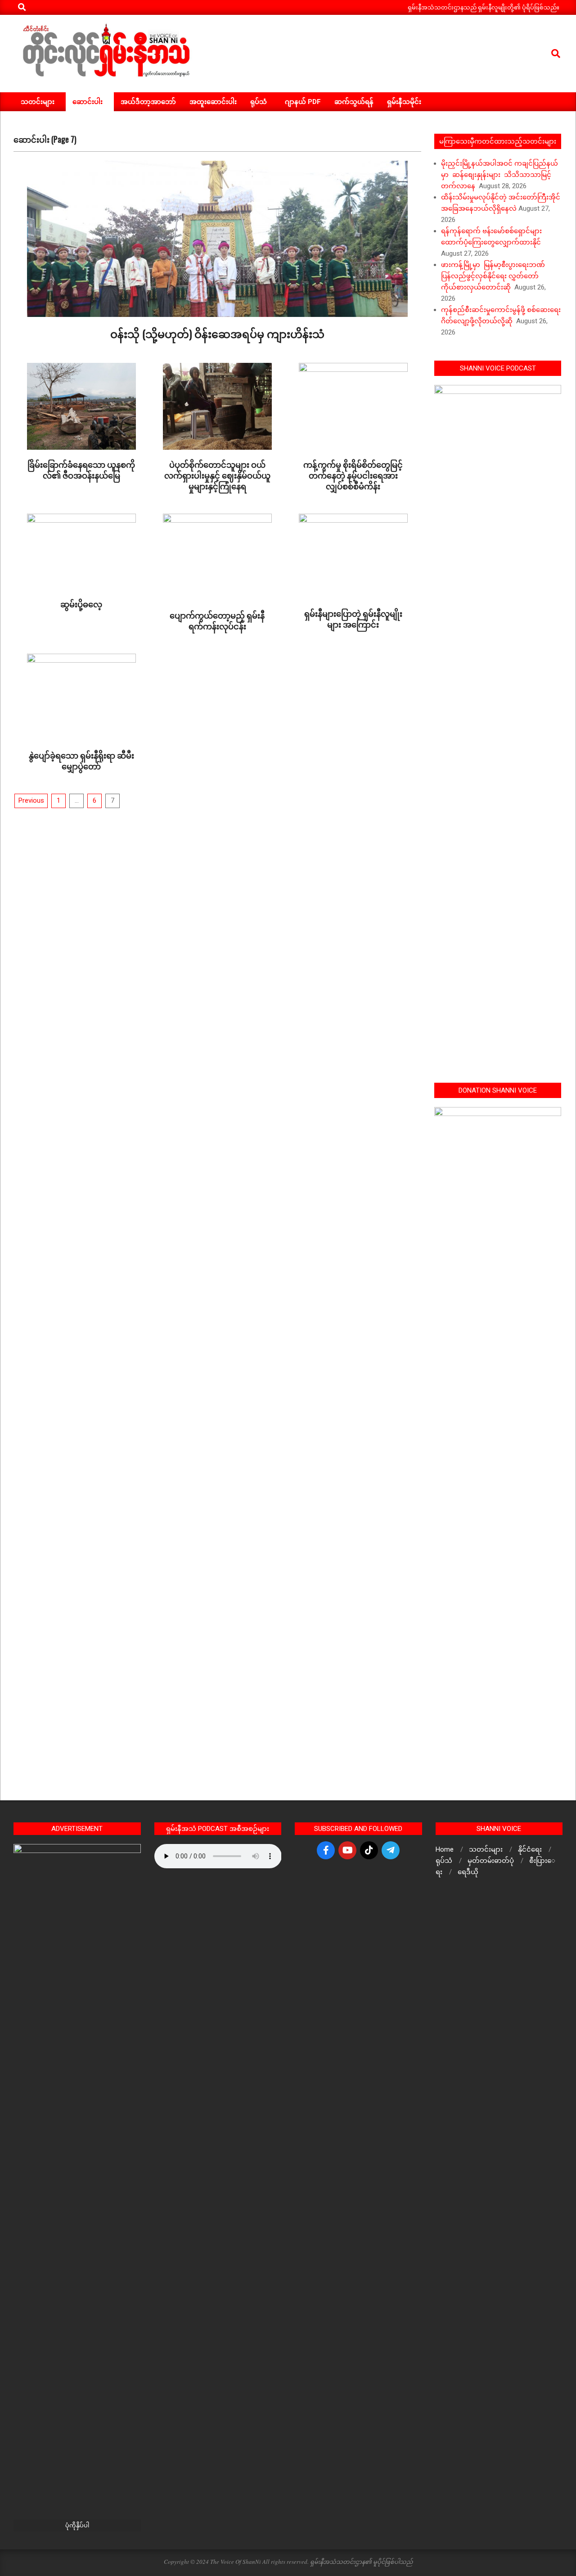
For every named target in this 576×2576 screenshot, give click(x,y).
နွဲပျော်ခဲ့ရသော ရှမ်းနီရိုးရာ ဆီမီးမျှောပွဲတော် (81, 760)
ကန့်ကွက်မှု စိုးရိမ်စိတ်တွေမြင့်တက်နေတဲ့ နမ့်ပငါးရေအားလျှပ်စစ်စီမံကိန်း (353, 475)
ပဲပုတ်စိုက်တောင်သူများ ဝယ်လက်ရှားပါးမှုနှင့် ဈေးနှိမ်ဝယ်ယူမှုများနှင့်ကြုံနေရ (217, 475)
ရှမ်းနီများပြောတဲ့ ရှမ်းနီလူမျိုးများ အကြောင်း (353, 619)
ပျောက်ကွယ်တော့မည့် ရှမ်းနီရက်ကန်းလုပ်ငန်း (217, 620)
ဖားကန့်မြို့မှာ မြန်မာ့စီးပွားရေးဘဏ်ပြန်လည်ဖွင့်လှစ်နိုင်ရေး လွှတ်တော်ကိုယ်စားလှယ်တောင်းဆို (493, 276)
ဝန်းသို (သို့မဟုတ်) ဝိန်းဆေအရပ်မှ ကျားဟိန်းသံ (217, 333)
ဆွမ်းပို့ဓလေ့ (81, 604)
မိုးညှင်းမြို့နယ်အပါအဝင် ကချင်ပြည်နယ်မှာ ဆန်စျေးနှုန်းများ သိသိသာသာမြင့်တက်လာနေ (499, 175)
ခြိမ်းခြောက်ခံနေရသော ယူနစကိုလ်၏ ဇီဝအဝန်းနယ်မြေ (81, 470)
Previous (31, 800)
